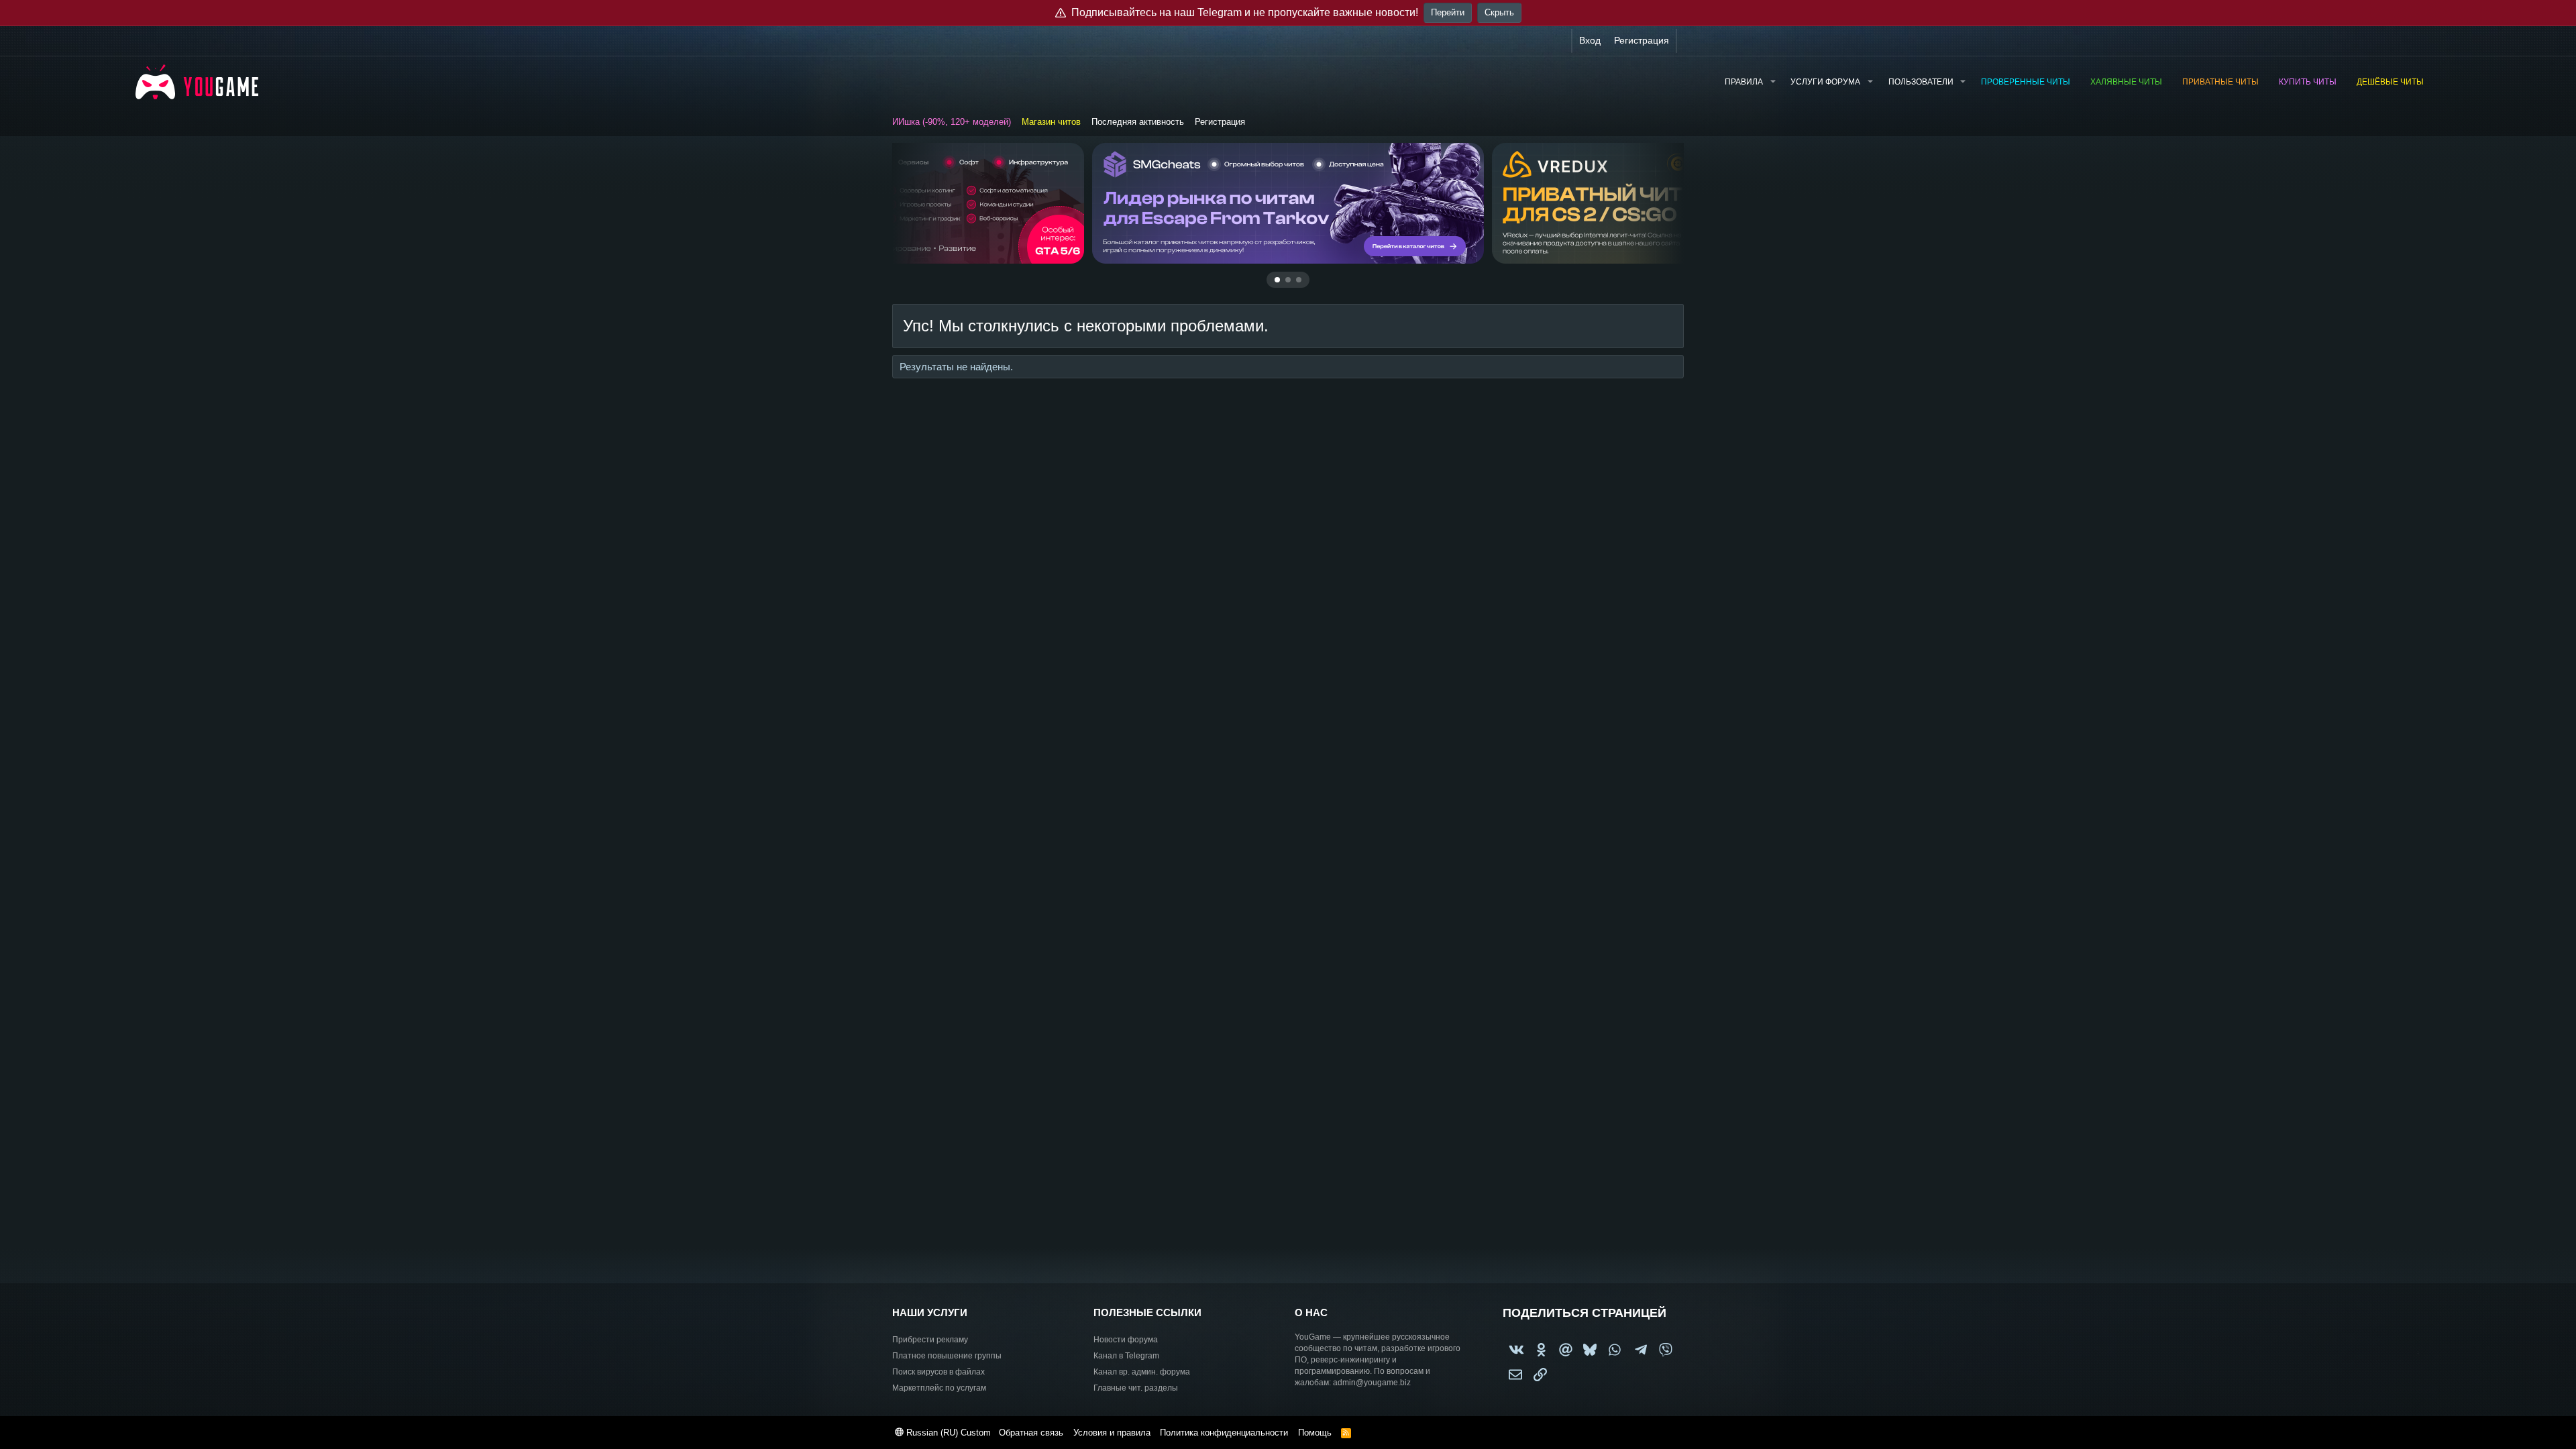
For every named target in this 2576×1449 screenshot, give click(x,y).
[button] (1772, 82)
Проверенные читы (2026, 82)
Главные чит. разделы (1136, 1388)
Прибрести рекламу (930, 1340)
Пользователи (1921, 82)
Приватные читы (2220, 82)
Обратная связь (1031, 1433)
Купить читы (2308, 82)
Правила (1744, 82)
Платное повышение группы (947, 1356)
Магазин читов (1051, 122)
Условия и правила (1112, 1433)
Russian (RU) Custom (947, 1433)
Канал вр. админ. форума (1142, 1372)
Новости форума (1126, 1340)
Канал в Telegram (1126, 1356)
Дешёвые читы (2390, 82)
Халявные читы (2126, 82)
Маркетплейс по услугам (939, 1388)
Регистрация (1220, 122)
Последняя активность (1138, 122)
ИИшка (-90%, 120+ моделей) (952, 122)
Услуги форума (1825, 82)
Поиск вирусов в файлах (938, 1372)
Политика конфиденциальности (1224, 1433)
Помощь (1315, 1433)
